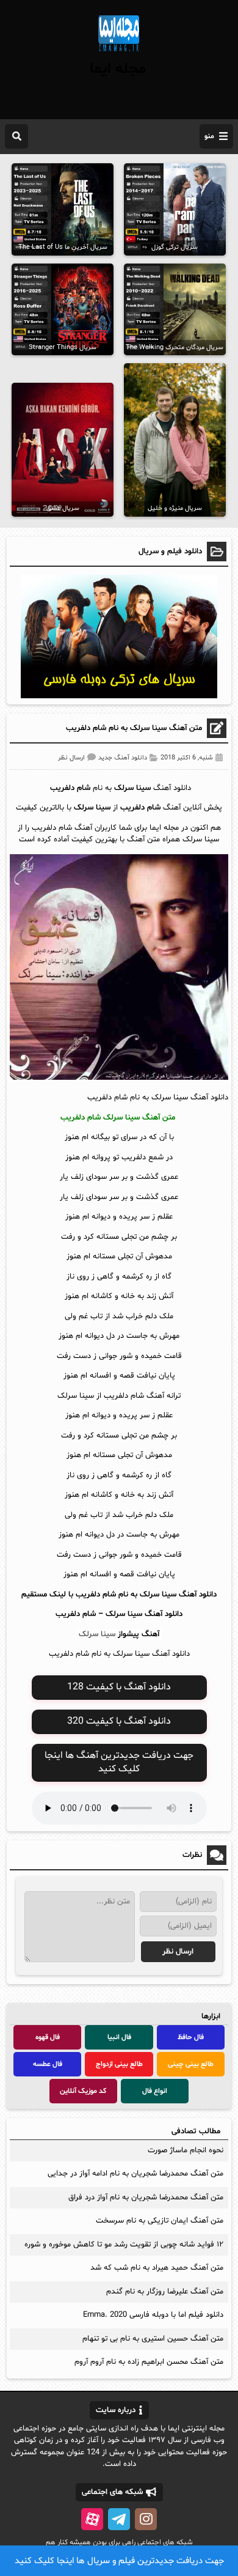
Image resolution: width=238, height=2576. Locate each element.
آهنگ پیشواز (139, 1634)
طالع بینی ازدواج (119, 2064)
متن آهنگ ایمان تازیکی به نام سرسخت (160, 2221)
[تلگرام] (119, 2519)
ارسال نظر (71, 758)
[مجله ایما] (119, 53)
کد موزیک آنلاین (83, 2091)
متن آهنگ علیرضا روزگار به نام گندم (165, 2292)
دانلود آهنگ (164, 1614)
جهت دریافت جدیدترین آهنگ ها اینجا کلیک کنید (119, 1762)
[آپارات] (92, 2519)
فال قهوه (48, 2037)
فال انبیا (119, 2037)
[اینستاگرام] (146, 2519)
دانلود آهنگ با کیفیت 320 (119, 1721)
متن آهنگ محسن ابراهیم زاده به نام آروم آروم (149, 2362)
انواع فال (155, 2091)
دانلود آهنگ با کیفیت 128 (119, 1687)
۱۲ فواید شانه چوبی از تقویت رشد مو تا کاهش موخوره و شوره (124, 2245)
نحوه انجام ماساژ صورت (186, 2150)
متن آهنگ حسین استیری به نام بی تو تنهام (153, 2339)
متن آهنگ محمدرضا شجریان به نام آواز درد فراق (146, 2198)
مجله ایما (118, 69)
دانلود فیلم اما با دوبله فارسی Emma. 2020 (153, 2315)
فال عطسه (48, 2064)
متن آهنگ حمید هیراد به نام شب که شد (157, 2268)
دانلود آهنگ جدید (123, 758)
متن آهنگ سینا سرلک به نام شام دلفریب (134, 728)
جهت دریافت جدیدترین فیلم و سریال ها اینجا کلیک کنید (119, 2561)
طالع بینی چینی (191, 2064)
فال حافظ (191, 2037)
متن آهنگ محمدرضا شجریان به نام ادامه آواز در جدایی (135, 2174)
